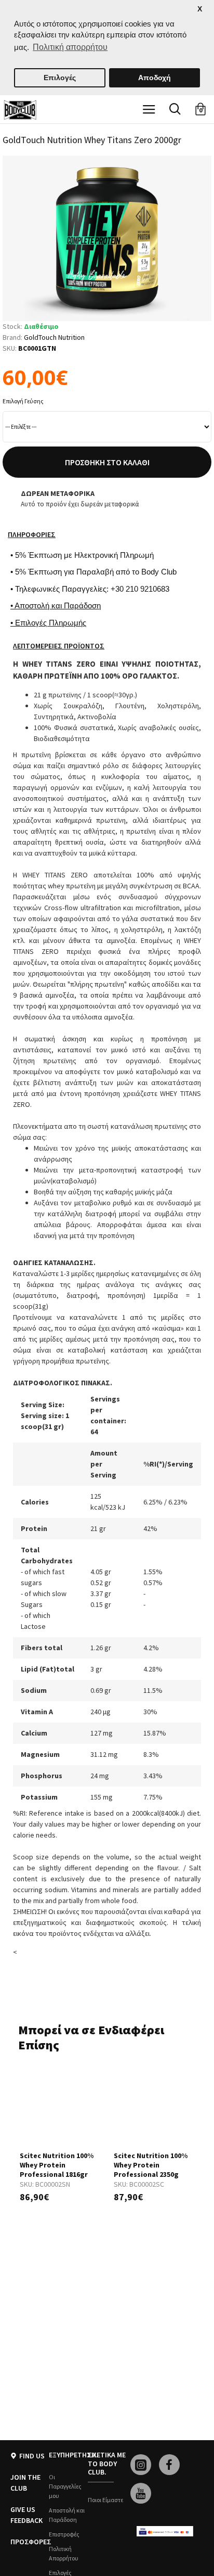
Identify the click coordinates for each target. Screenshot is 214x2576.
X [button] (200, 9)
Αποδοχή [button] (155, 78)
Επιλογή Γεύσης (23, 401)
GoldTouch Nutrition (54, 337)
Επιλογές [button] (60, 78)
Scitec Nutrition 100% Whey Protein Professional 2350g (151, 2165)
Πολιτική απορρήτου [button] (70, 47)
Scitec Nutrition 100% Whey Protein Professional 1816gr (57, 2165)
